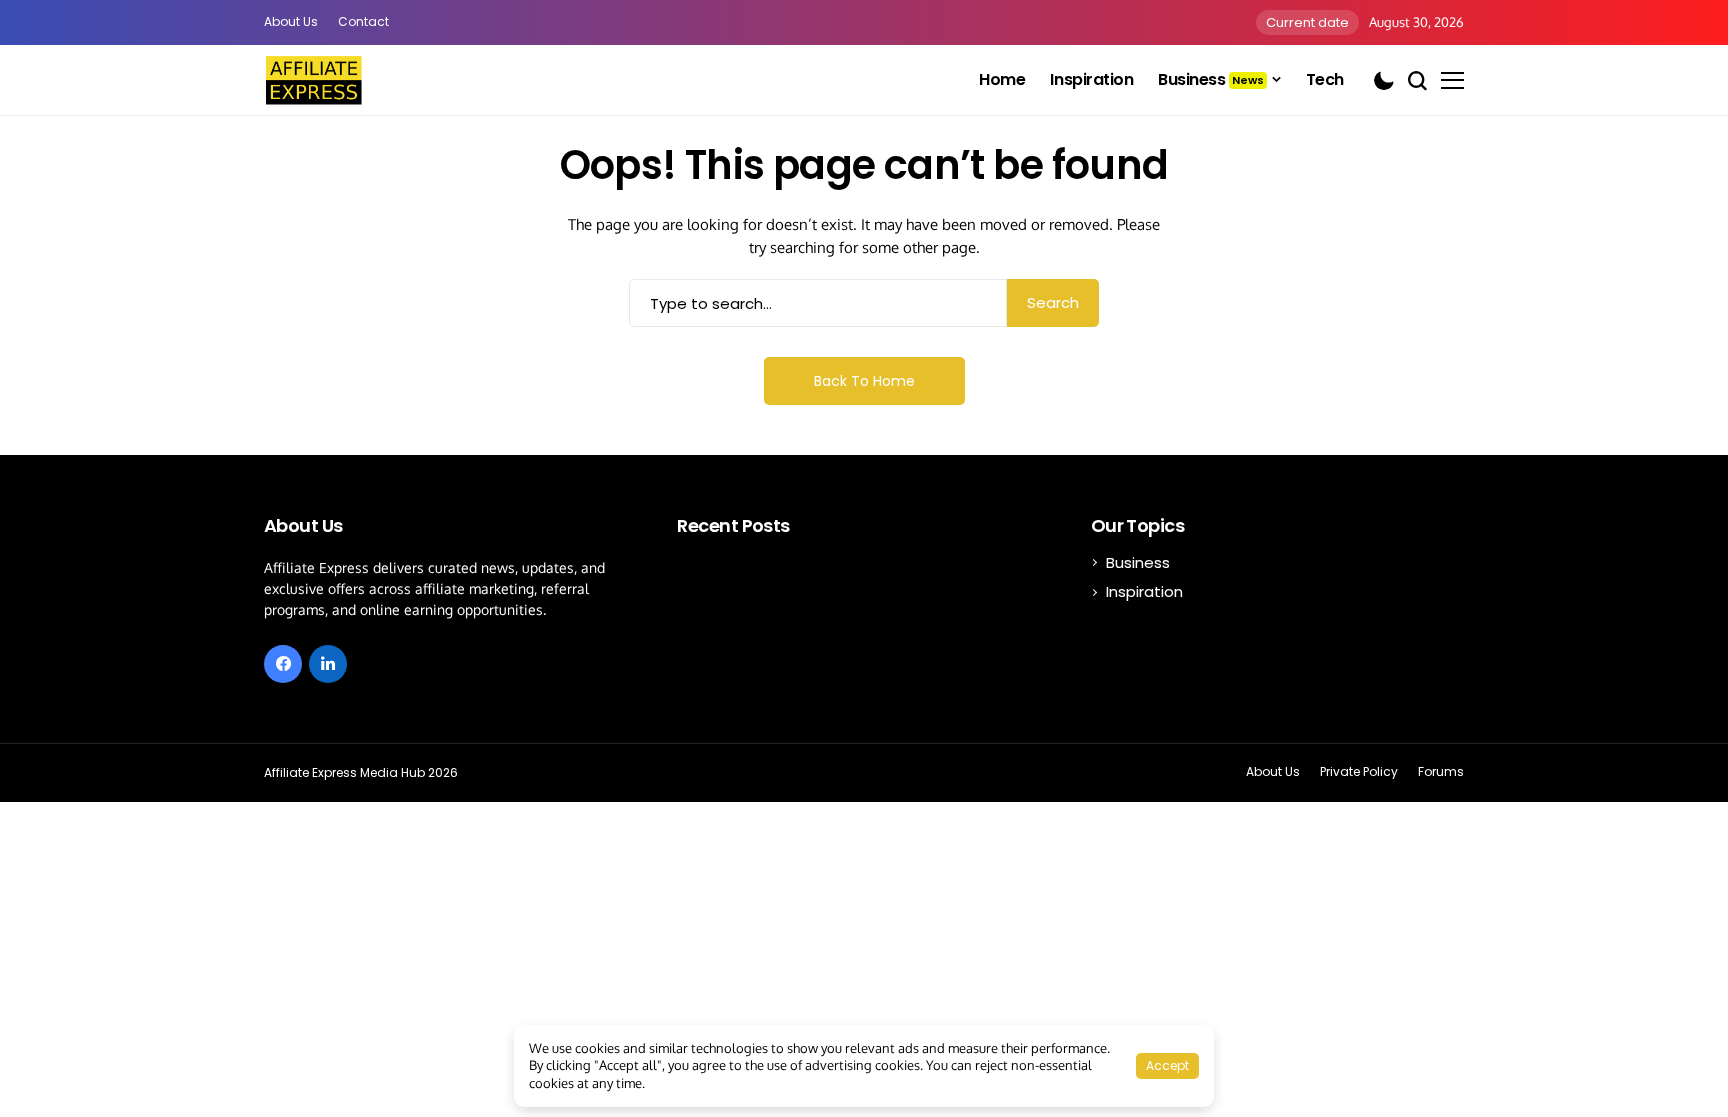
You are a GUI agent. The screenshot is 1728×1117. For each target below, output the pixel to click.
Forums (1441, 772)
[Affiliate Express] (314, 80)
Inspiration (1144, 591)
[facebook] (283, 664)
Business (1138, 562)
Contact (363, 22)
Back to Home (864, 381)
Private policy (1359, 772)
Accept (1167, 1065)
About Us (291, 22)
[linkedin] (328, 664)
